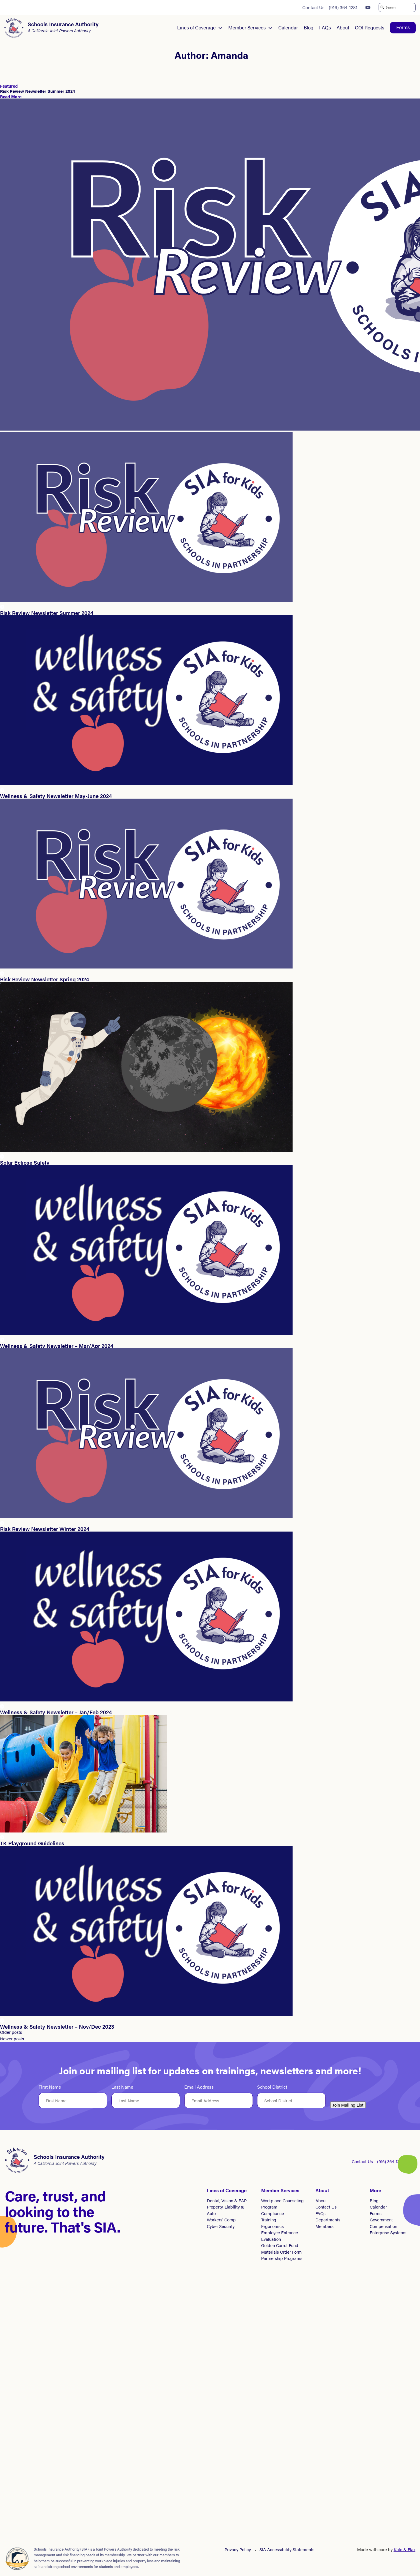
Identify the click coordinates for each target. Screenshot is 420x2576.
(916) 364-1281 (343, 7)
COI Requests (370, 27)
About (343, 27)
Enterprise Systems (388, 2232)
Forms (403, 27)
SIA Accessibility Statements (287, 2549)
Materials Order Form (281, 2252)
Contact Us (313, 7)
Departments (328, 2220)
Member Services (247, 27)
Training (269, 2220)
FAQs (325, 27)
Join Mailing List (348, 2105)
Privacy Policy (238, 2549)
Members (324, 2226)
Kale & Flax (405, 2549)
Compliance (273, 2213)
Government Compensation (383, 2223)
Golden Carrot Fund (280, 2245)
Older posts (11, 2032)
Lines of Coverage (196, 27)
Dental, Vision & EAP (227, 2200)
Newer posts (12, 2039)
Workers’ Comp (221, 2220)
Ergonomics (272, 2226)
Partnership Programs (282, 2258)
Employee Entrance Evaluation (280, 2236)
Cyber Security (221, 2226)
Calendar (288, 27)
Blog (309, 27)
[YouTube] (368, 7)
